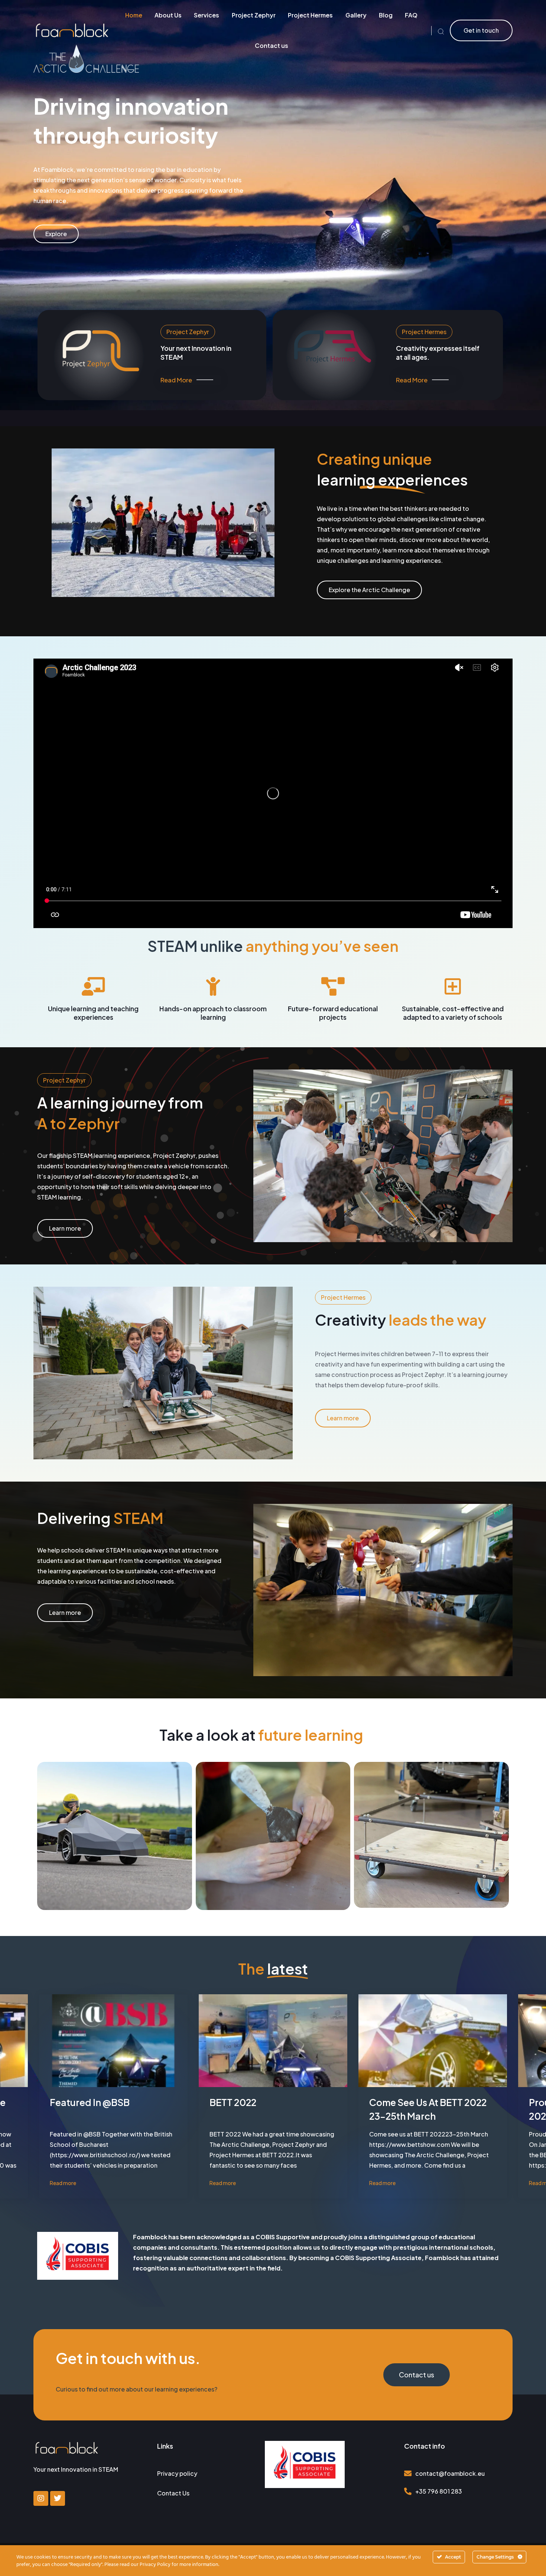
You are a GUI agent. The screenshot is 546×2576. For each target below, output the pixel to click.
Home (134, 15)
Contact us (272, 45)
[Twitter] (58, 2498)
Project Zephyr (254, 15)
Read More (176, 380)
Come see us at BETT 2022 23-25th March (428, 2109)
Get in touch (481, 30)
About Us (168, 15)
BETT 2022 (233, 2102)
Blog (386, 15)
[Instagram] (41, 2498)
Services (207, 15)
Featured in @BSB (90, 2102)
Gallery (356, 15)
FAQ (411, 15)
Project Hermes (310, 15)
